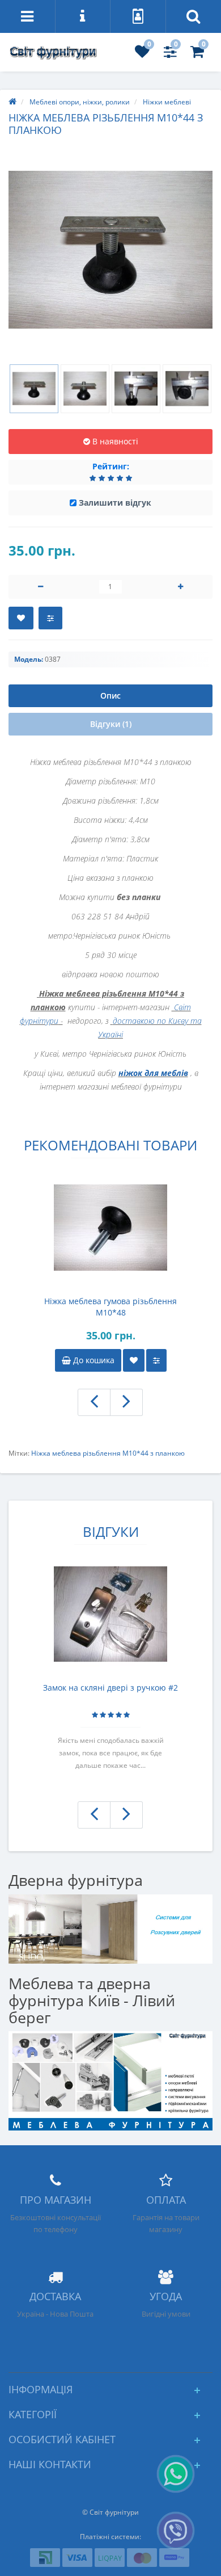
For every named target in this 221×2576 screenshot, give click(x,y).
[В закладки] (21, 618)
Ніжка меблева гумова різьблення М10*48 (110, 1307)
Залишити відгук (115, 503)
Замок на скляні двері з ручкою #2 (110, 1688)
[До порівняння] (156, 1360)
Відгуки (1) (111, 724)
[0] (142, 54)
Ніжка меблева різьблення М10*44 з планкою (108, 1453)
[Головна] (12, 102)
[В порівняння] (50, 618)
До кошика (93, 1360)
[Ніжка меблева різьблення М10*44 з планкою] (110, 250)
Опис (110, 696)
